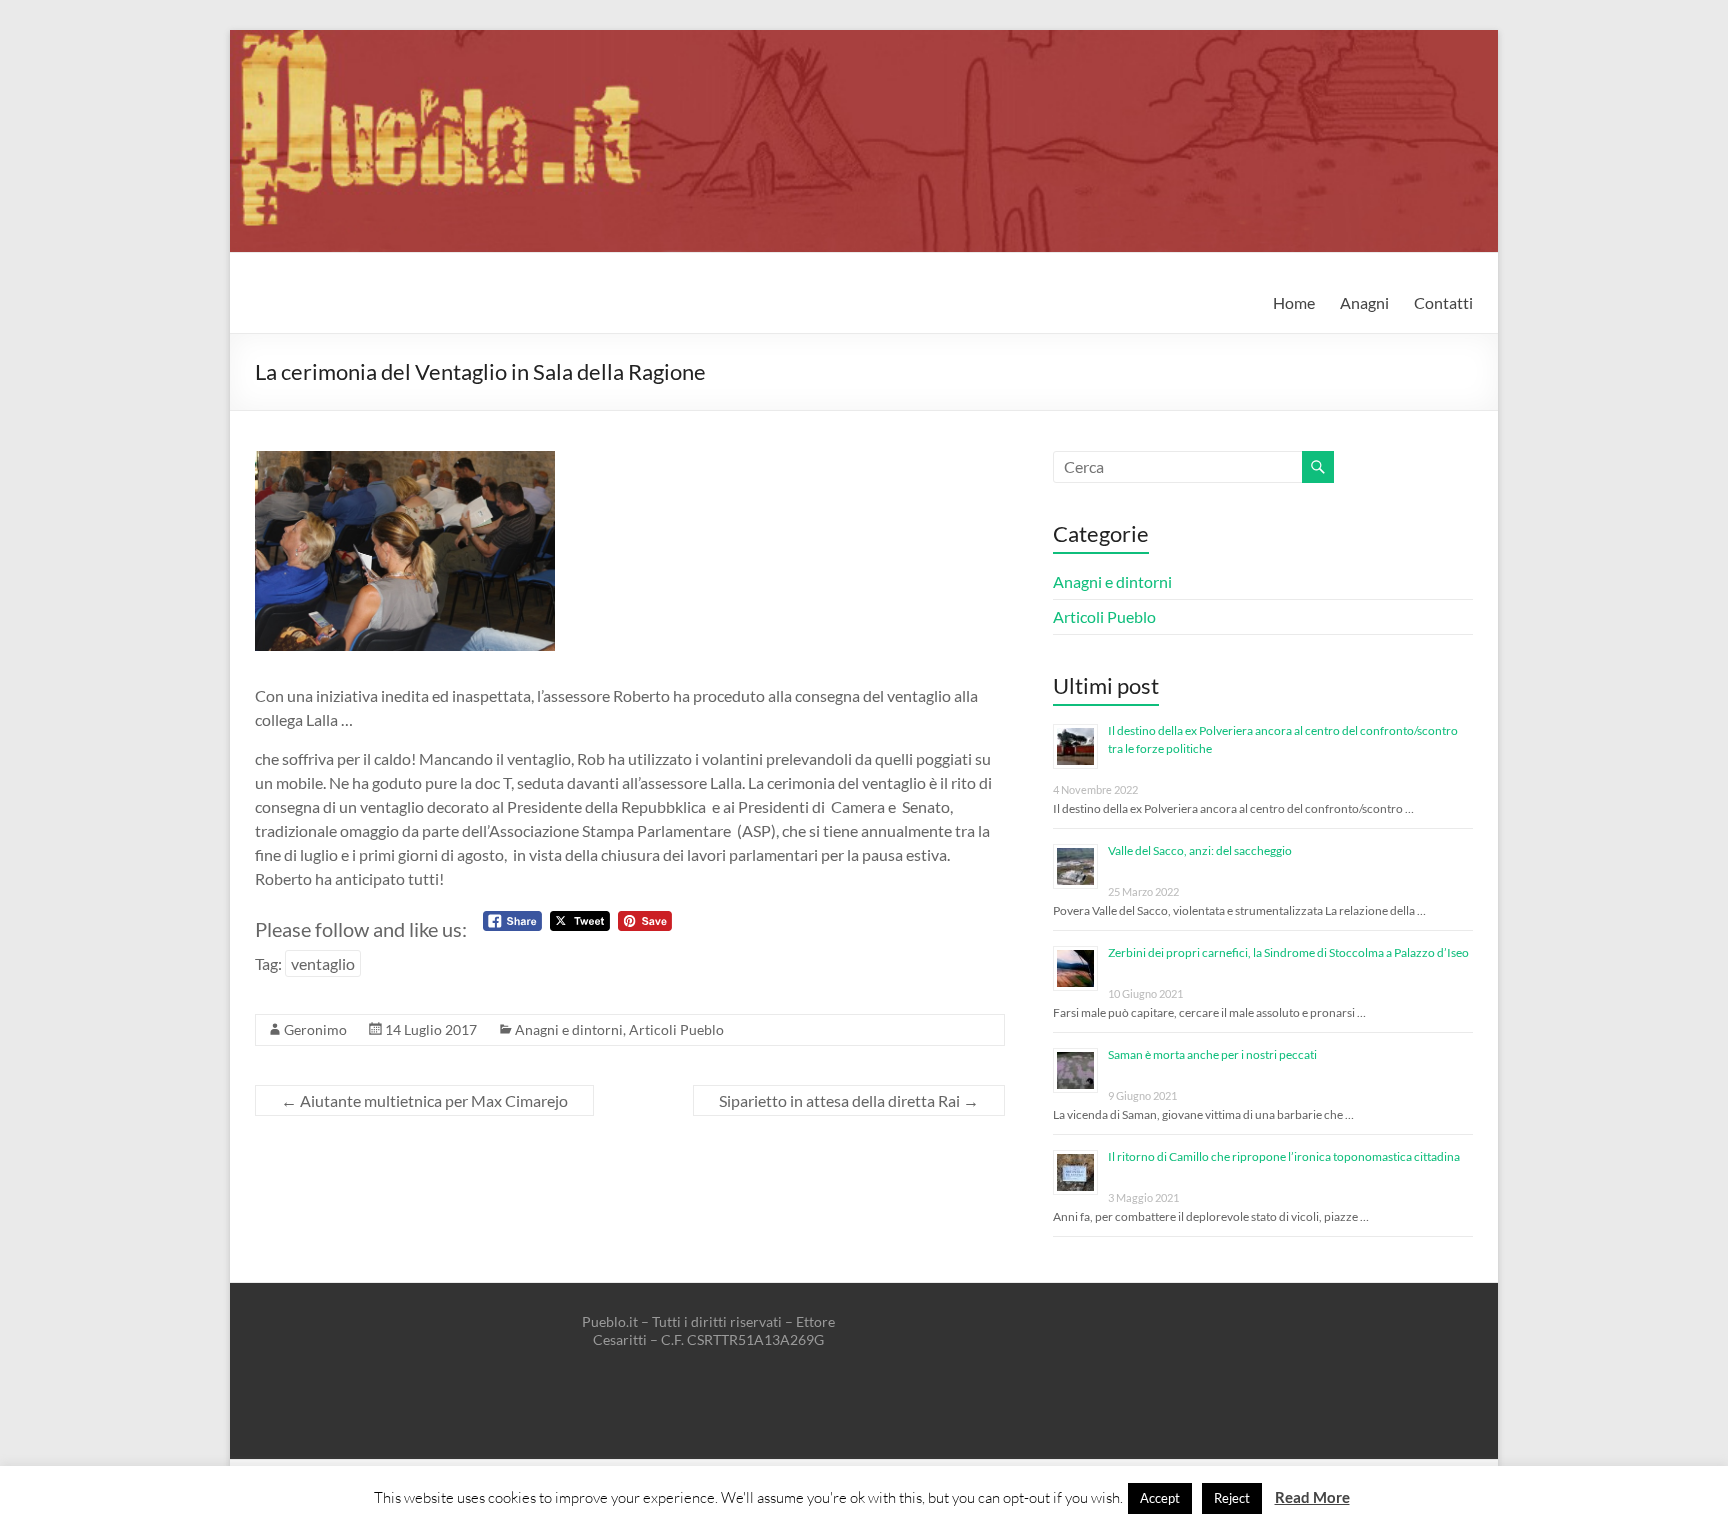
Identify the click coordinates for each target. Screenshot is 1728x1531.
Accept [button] (1160, 1498)
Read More (1312, 1497)
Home (1294, 302)
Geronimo (315, 1029)
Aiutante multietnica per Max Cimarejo (424, 1100)
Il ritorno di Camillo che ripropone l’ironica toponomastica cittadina (1284, 1156)
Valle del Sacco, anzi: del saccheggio (1200, 850)
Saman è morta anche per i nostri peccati (1212, 1054)
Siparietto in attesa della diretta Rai (849, 1100)
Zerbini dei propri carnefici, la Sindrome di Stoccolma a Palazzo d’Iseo (1288, 952)
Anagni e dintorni (569, 1029)
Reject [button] (1232, 1498)
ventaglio (323, 963)
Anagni (1364, 302)
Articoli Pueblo (676, 1029)
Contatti (1443, 302)
